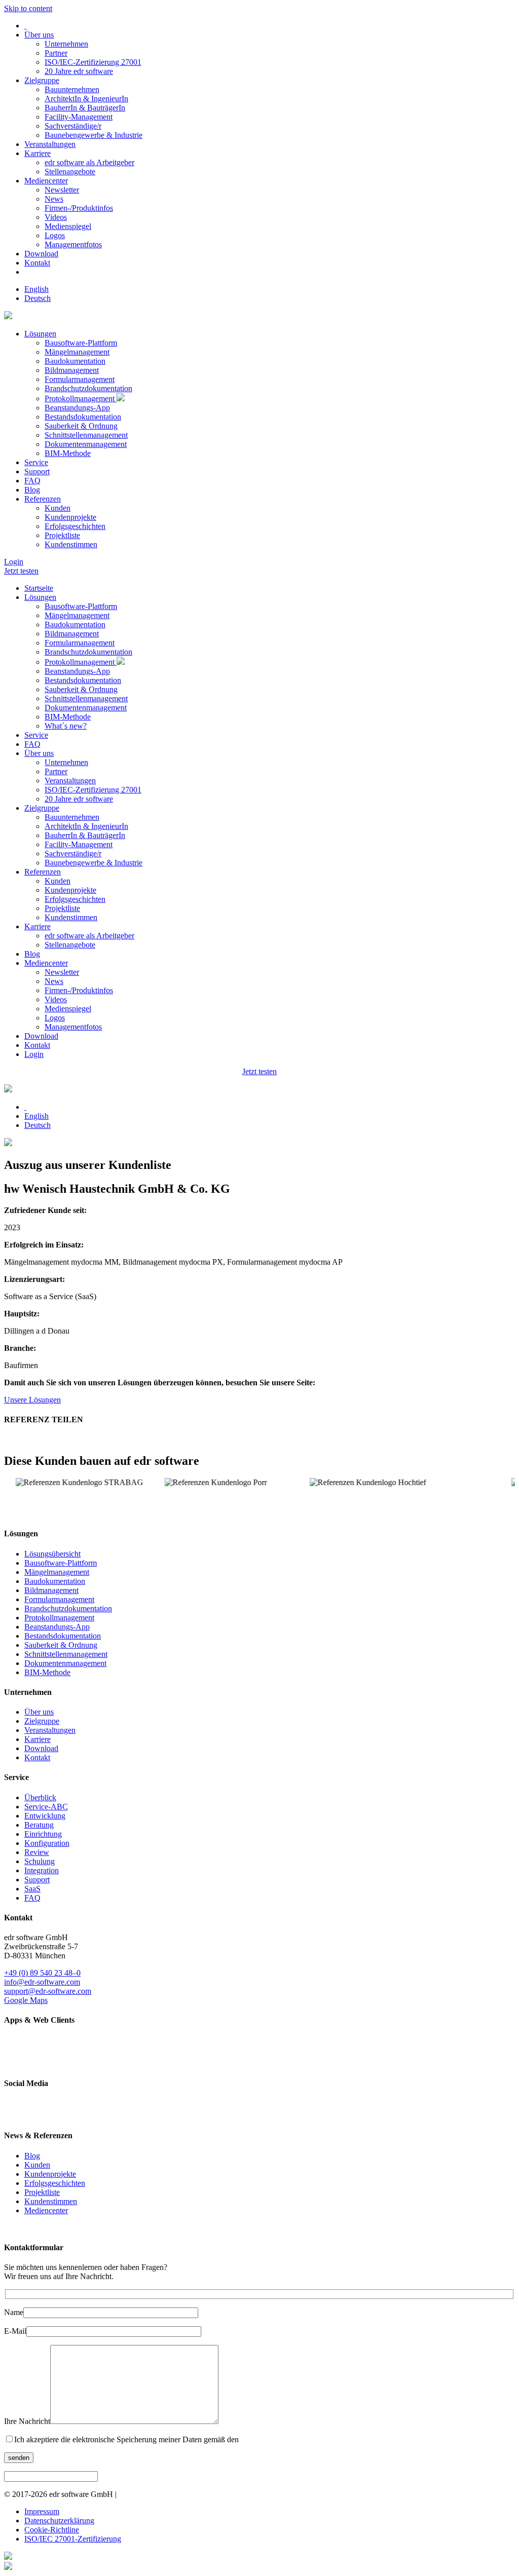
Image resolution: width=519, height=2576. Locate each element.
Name (14, 2312)
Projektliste (62, 535)
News (54, 199)
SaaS (32, 1889)
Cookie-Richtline (52, 2530)
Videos (56, 217)
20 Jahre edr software (79, 71)
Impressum (42, 2511)
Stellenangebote (70, 172)
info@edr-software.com (42, 1982)
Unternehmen (66, 44)
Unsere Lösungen (32, 1400)
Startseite (39, 588)
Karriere (38, 153)
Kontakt (37, 263)
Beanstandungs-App (77, 408)
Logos (55, 235)
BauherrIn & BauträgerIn (85, 108)
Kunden (58, 508)
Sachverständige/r (73, 126)
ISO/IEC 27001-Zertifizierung (73, 2539)
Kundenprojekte (70, 517)
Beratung (39, 1825)
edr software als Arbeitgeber (89, 162)
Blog (32, 490)
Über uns (39, 35)
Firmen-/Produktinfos (79, 208)
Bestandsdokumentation (83, 417)
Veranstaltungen (50, 144)
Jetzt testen (21, 571)
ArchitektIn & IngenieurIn (86, 99)
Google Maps (26, 2000)
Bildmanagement (72, 370)
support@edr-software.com (48, 1991)
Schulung (40, 1861)
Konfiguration (47, 1843)
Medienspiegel (68, 226)
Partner (56, 53)
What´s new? (66, 726)
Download (41, 254)
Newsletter (62, 190)
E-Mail (15, 2331)
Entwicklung (45, 1816)
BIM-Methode (68, 453)
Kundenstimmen (71, 544)
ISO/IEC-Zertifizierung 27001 (93, 62)
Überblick (40, 1797)
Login (14, 562)
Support (37, 471)
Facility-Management (79, 117)
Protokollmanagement (81, 399)
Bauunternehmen (72, 89)
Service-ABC (46, 1807)
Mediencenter (46, 181)
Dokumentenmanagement (86, 444)
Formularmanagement (80, 379)
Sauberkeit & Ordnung (81, 426)
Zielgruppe (42, 80)
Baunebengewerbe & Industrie (94, 135)
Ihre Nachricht (27, 2421)
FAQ (32, 481)
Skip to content (28, 8)
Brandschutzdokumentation (88, 388)
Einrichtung (43, 1834)
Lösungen (40, 334)
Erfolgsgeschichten (75, 526)
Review (37, 1852)
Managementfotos (73, 244)
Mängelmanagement (77, 352)
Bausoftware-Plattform (81, 343)
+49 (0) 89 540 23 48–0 (42, 1973)
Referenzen (43, 499)
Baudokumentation (75, 361)
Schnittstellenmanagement (86, 435)
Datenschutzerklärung (59, 2521)
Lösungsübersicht (52, 1554)
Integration (42, 1870)
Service (36, 462)
